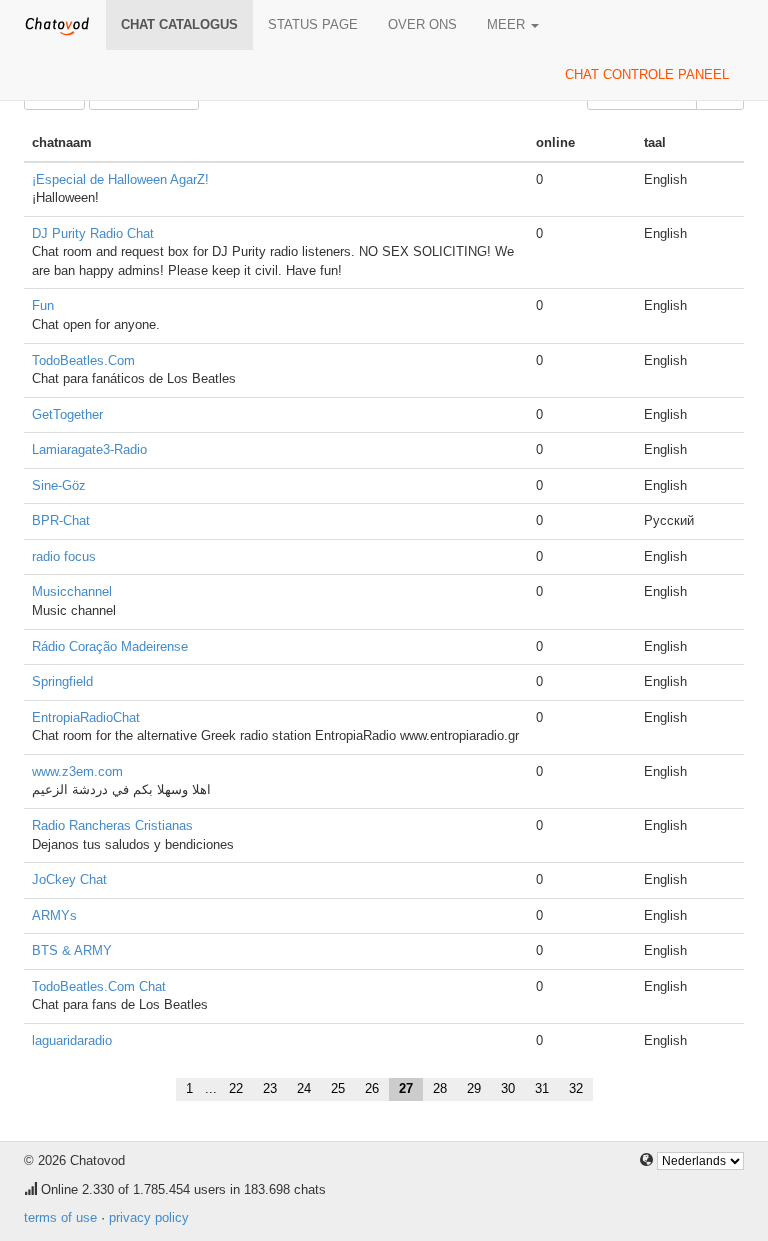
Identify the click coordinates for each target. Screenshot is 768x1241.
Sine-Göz (59, 485)
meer (508, 24)
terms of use (60, 1217)
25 (338, 1088)
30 (508, 1088)
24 (304, 1088)
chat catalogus (179, 24)
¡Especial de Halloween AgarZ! (120, 179)
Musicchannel (72, 591)
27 (406, 1088)
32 (576, 1088)
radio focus (64, 556)
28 (440, 1088)
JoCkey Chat (69, 879)
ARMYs (54, 915)
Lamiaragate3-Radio (89, 449)
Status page (313, 24)
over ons (422, 24)
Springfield (62, 681)
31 (542, 1088)
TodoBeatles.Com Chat (99, 986)
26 (372, 1088)
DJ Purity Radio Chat (93, 233)
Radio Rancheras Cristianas (112, 825)
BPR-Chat (61, 520)
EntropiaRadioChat (86, 717)
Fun (43, 305)
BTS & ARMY (72, 950)
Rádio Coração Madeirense (110, 646)
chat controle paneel (647, 74)
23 (270, 1088)
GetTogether (67, 414)
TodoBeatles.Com (83, 360)
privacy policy (149, 1217)
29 (474, 1088)
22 (236, 1088)
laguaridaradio (72, 1040)
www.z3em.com (77, 771)
